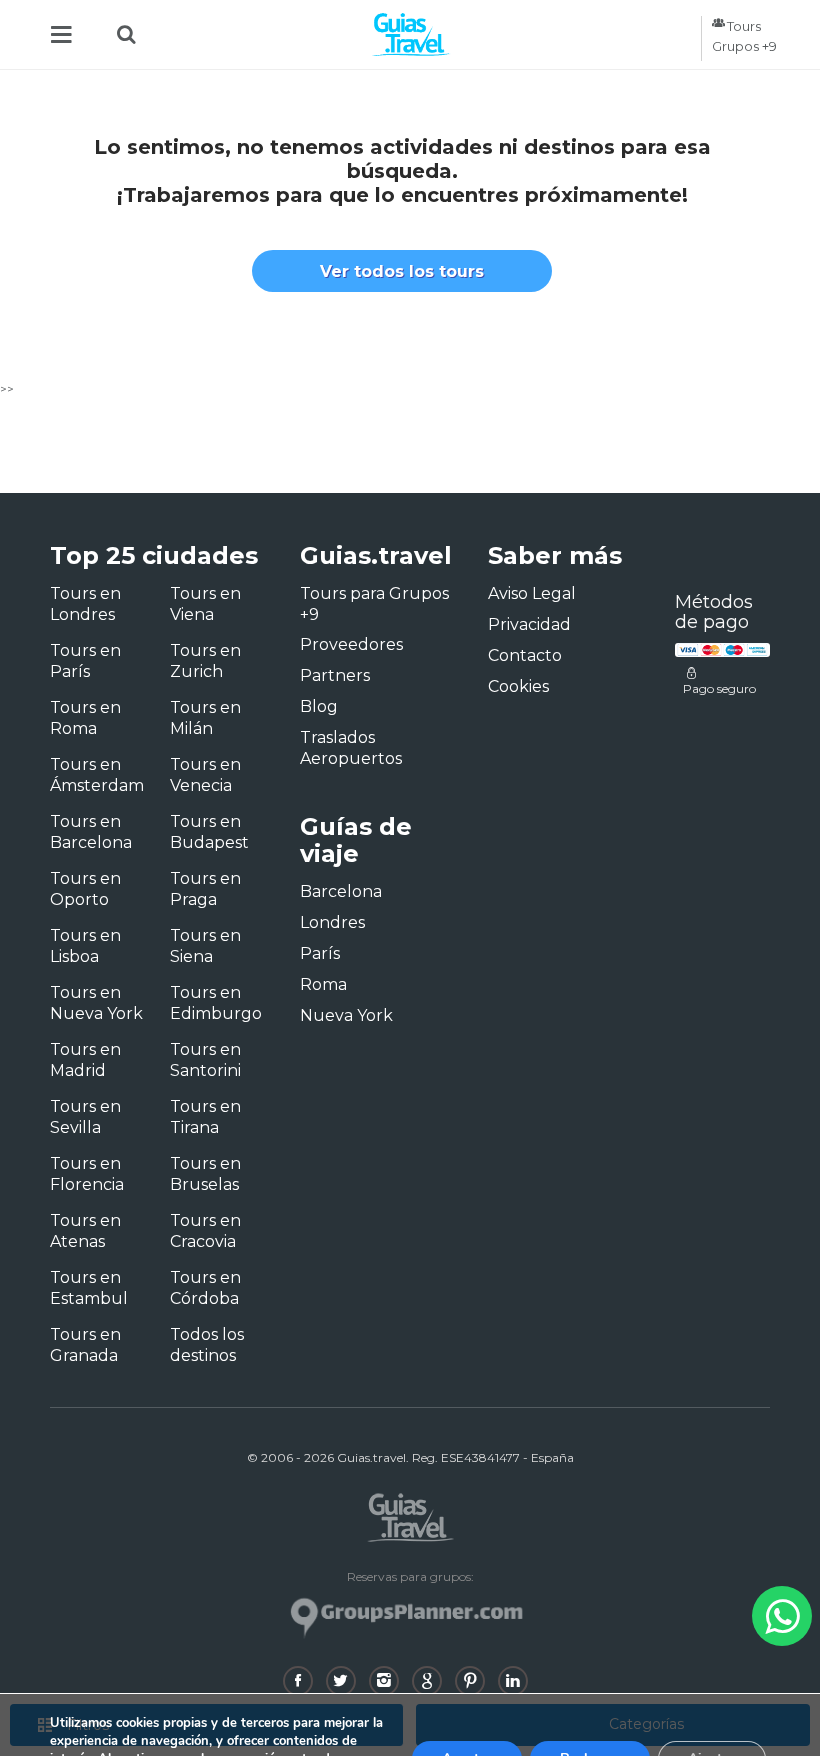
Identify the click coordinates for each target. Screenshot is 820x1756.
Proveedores (351, 644)
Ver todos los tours (402, 271)
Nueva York (346, 1015)
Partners (335, 675)
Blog (319, 706)
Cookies (518, 686)
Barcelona (341, 891)
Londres (332, 922)
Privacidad (529, 624)
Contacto (525, 655)
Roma (323, 984)
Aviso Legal (532, 593)
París (320, 953)
